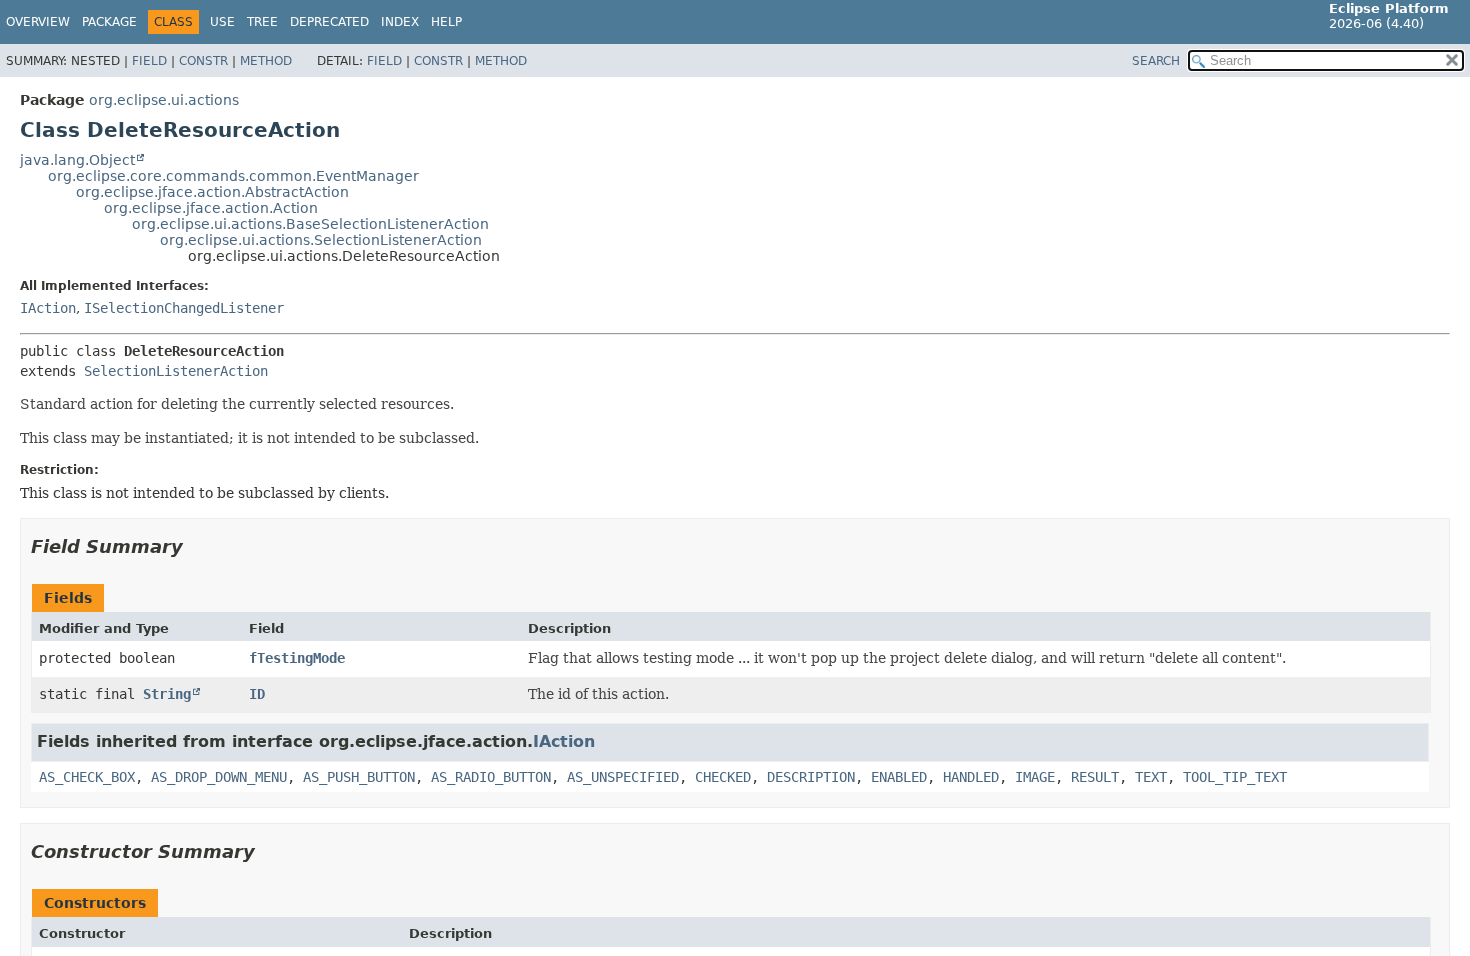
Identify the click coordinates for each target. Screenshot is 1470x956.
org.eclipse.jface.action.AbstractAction (212, 192)
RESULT (1095, 777)
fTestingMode (297, 658)
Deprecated (329, 22)
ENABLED (899, 777)
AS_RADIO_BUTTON (491, 777)
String (167, 694)
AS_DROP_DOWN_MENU (219, 777)
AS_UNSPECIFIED (623, 777)
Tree (262, 22)
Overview (38, 22)
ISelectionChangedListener (184, 308)
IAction (48, 308)
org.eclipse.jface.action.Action (211, 208)
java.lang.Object (77, 160)
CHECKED (723, 777)
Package (109, 22)
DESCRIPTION (811, 777)
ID (257, 694)
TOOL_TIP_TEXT (1235, 777)
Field (149, 61)
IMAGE (1035, 777)
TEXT (1151, 777)
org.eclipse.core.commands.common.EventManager (233, 176)
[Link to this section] (197, 546)
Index (400, 22)
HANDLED (971, 777)
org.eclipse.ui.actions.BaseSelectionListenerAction (310, 224)
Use (222, 22)
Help (446, 22)
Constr (203, 61)
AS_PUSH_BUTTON (359, 777)
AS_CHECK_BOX (87, 777)
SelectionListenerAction (176, 371)
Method (266, 61)
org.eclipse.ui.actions (164, 100)
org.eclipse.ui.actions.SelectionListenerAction (321, 240)
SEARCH (1156, 61)
